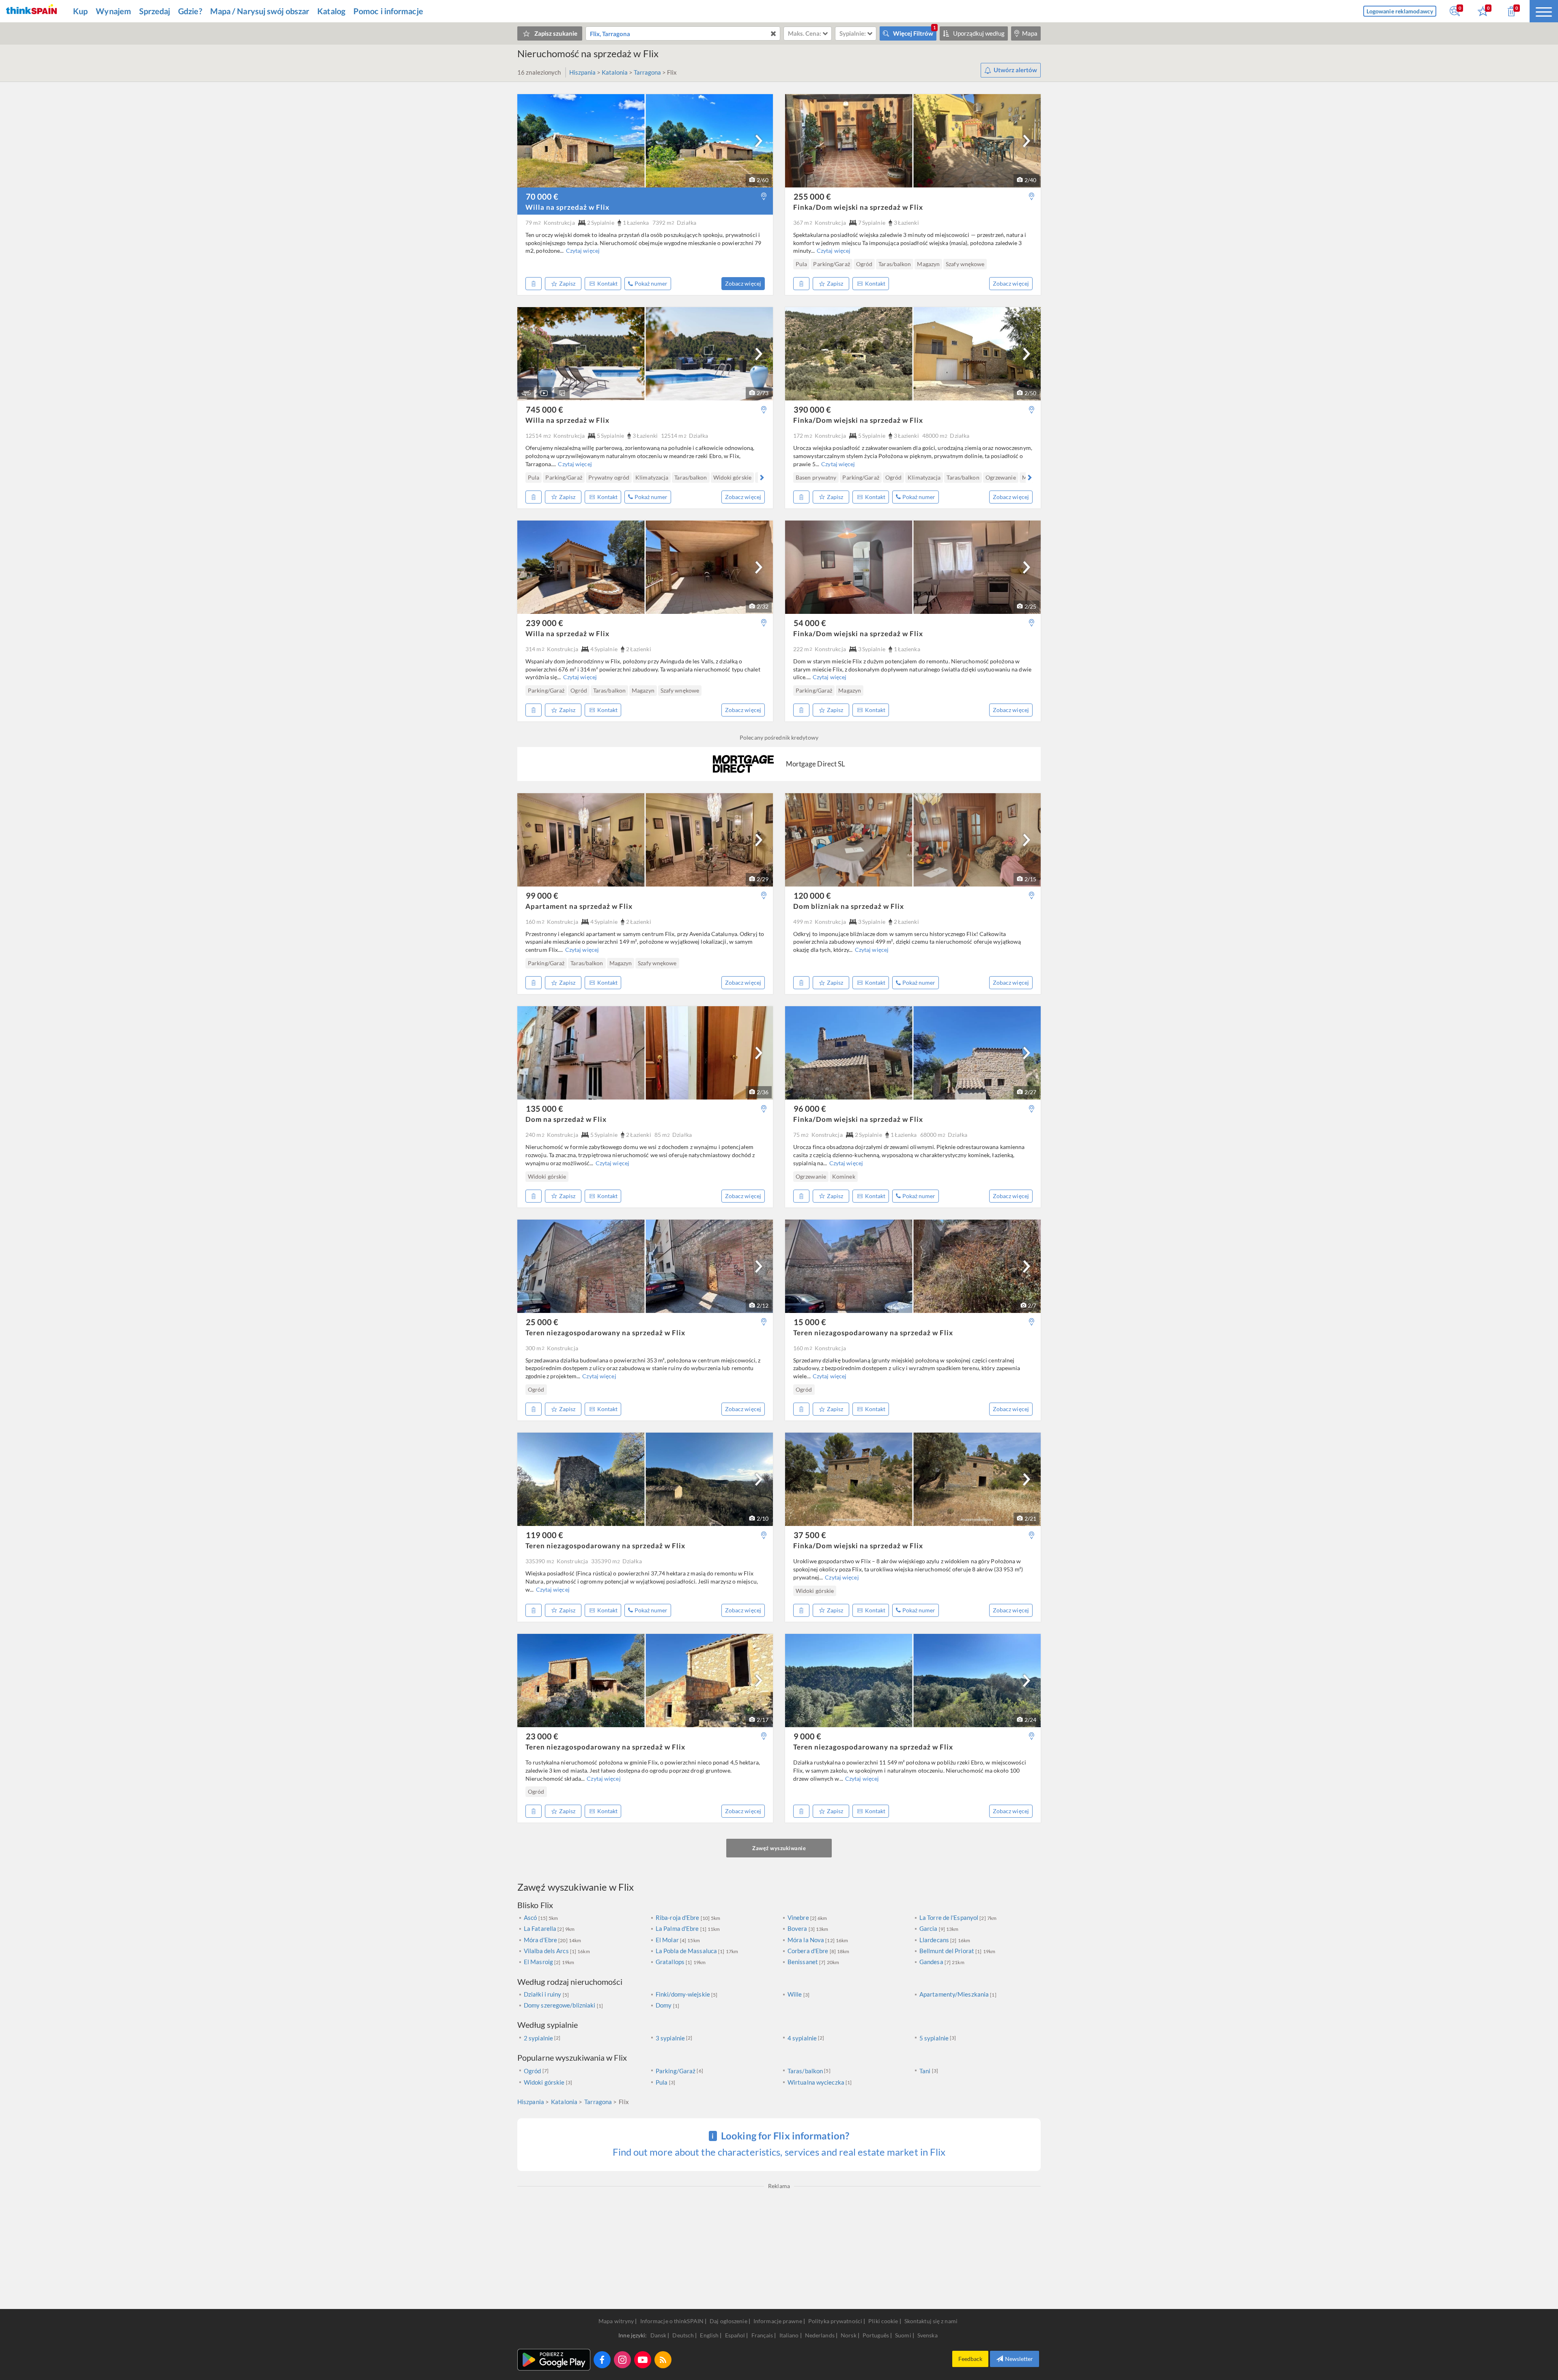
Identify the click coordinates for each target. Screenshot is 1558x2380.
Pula (662, 2082)
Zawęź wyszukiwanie (779, 1848)
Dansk (659, 2335)
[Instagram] (622, 2360)
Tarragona (648, 72)
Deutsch (684, 2335)
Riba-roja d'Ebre (678, 1917)
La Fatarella (541, 1928)
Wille (795, 1994)
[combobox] (683, 33)
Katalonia (615, 72)
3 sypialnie (670, 2038)
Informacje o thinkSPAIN (672, 2321)
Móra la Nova (806, 1940)
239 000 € (544, 623)
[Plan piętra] (562, 393)
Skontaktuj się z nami (931, 2321)
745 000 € (544, 409)
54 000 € (810, 623)
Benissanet (803, 1962)
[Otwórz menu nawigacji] (1544, 11)
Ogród (533, 2071)
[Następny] (759, 141)
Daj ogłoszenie (728, 2321)
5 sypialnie (934, 2038)
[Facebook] (602, 2360)
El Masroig (539, 1962)
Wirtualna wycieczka (816, 2082)
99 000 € (542, 895)
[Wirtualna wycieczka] (526, 393)
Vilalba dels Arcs (547, 1951)
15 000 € (810, 1322)
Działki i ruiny (543, 1994)
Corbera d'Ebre (809, 1951)
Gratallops (671, 1962)
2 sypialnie (538, 2038)
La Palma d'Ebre (678, 1928)
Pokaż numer (651, 283)
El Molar (668, 1940)
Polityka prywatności (835, 2321)
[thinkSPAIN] (31, 11)
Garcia (929, 1928)
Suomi (904, 2335)
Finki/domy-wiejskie (683, 1994)
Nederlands (820, 2335)
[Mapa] (764, 197)
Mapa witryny (616, 2321)
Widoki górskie (544, 2082)
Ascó (531, 1917)
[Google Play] (554, 2360)
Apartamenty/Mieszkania (955, 1994)
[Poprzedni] (529, 264)
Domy (664, 2005)
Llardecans (935, 1940)
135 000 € (544, 1108)
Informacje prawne (778, 2321)
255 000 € (812, 196)
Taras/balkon (805, 2071)
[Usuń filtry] (773, 33)
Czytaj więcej (583, 251)
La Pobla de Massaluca (687, 1951)
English (710, 2335)
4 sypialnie (802, 2038)
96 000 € (810, 1108)
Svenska (927, 2335)
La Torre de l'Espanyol (949, 1917)
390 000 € (812, 409)
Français (763, 2335)
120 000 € (812, 895)
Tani (925, 2071)
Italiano (790, 2335)
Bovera (798, 1928)
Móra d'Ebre (541, 1940)
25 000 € (542, 1322)
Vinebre (799, 1917)
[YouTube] (643, 2360)
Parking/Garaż (676, 2071)
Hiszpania (583, 72)
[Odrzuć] (534, 284)
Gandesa (932, 1962)
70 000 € (542, 196)
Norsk (849, 2335)
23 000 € (542, 1736)
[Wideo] (544, 393)
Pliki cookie (883, 2321)
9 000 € (807, 1736)
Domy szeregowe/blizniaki (560, 2005)
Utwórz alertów (1015, 70)
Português (876, 2335)
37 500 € (810, 1535)
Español (736, 2335)
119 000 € (544, 1535)
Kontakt (607, 283)
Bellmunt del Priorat (947, 1951)
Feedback (970, 2359)
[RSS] (663, 2360)
